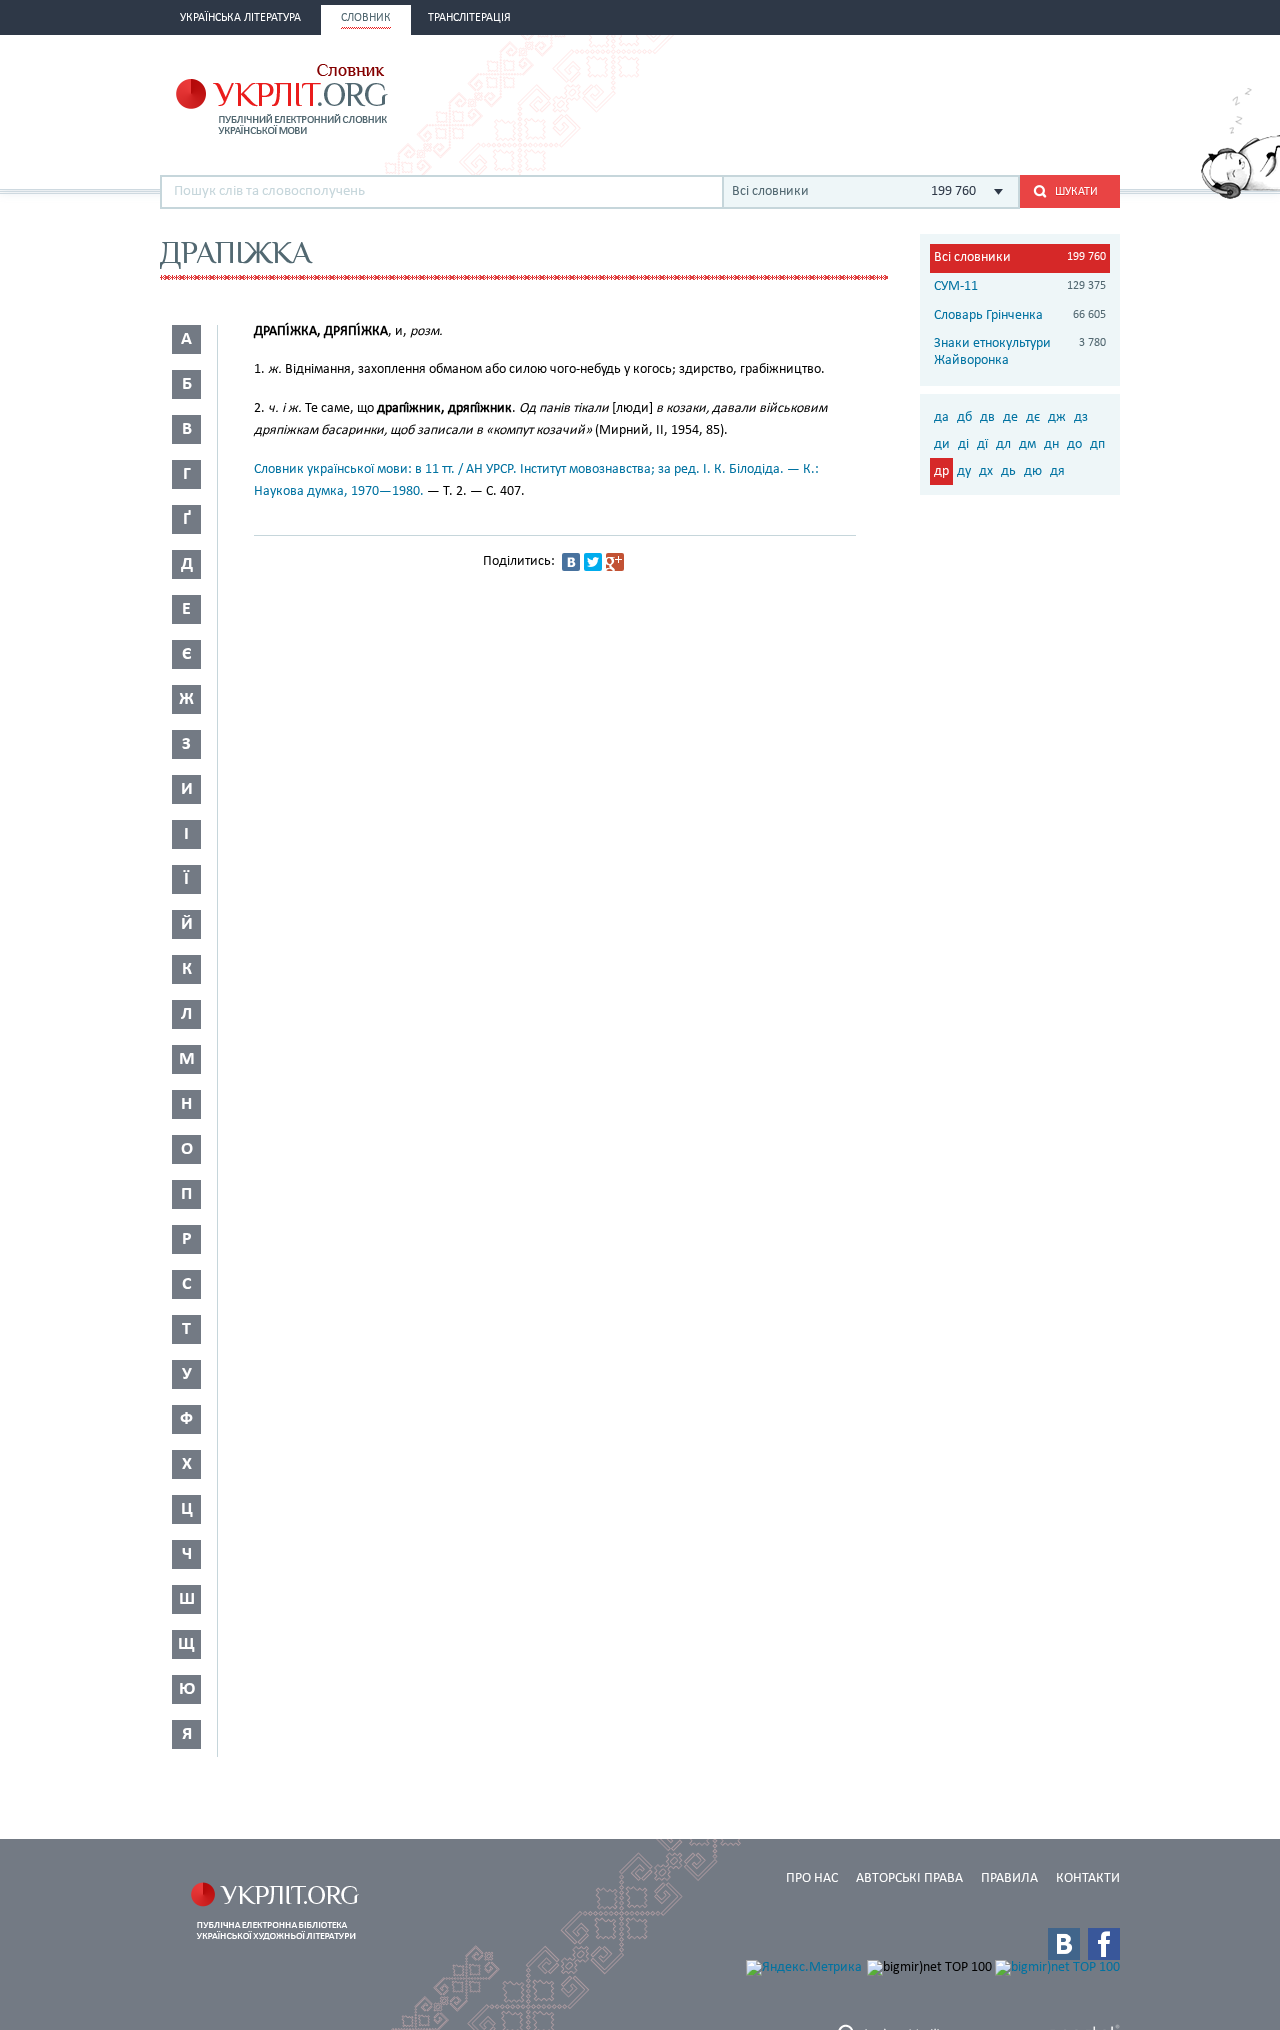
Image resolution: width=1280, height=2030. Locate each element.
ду (964, 471)
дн (1051, 444)
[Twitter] (593, 562)
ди (942, 444)
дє (1033, 417)
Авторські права (909, 1878)
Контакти (1088, 1878)
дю (1033, 471)
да (941, 417)
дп (1097, 444)
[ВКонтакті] (571, 562)
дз (1081, 417)
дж (1057, 417)
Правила (1009, 1878)
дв (987, 417)
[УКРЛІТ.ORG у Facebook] (1104, 1944)
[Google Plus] (615, 562)
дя (1057, 471)
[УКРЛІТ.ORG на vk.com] (1064, 1944)
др (941, 471)
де (1010, 417)
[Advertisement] (886, 97)
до (1074, 444)
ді (963, 444)
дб (964, 417)
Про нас (812, 1878)
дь (1008, 471)
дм (1027, 444)
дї (982, 444)
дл (1003, 444)
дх (986, 471)
